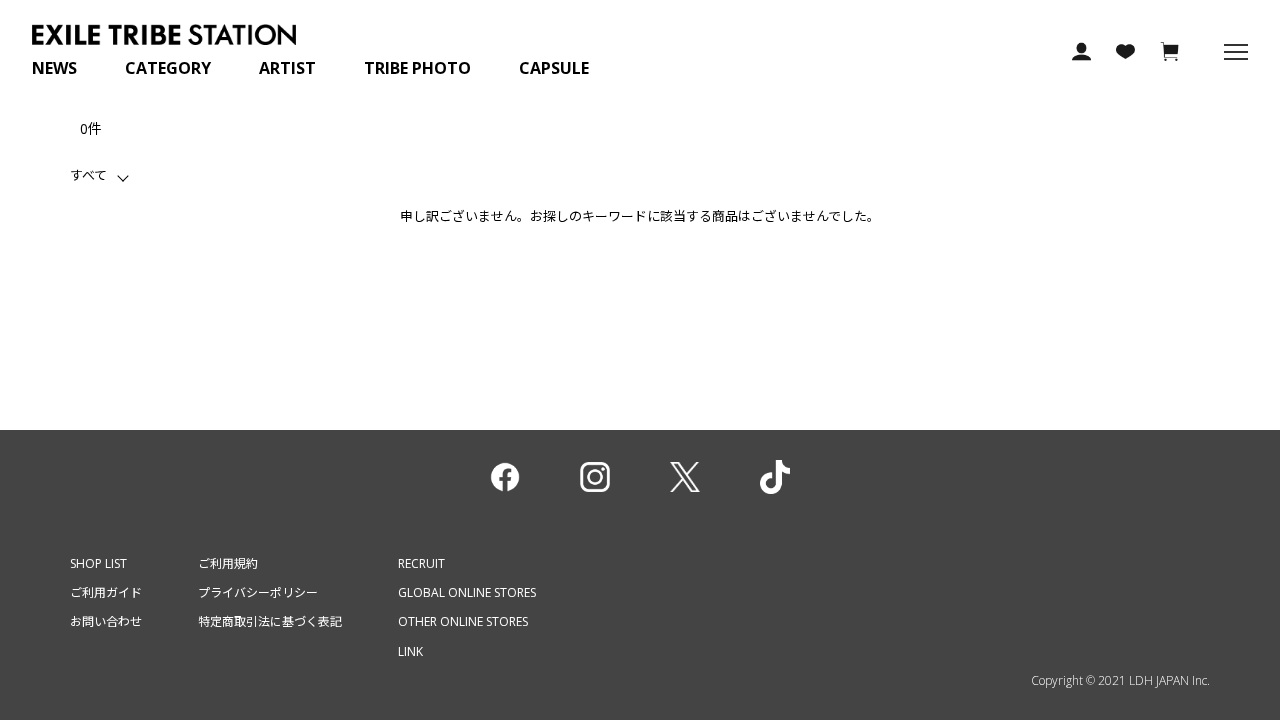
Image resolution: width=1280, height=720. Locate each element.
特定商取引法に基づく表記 (270, 621)
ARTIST (287, 68)
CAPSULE (554, 68)
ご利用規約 (228, 563)
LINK (410, 651)
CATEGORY (168, 68)
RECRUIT (421, 563)
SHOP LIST (98, 563)
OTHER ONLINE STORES (463, 621)
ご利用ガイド (106, 592)
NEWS (54, 68)
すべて (88, 175)
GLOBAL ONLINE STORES (467, 592)
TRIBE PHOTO (417, 68)
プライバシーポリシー (258, 592)
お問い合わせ (106, 621)
